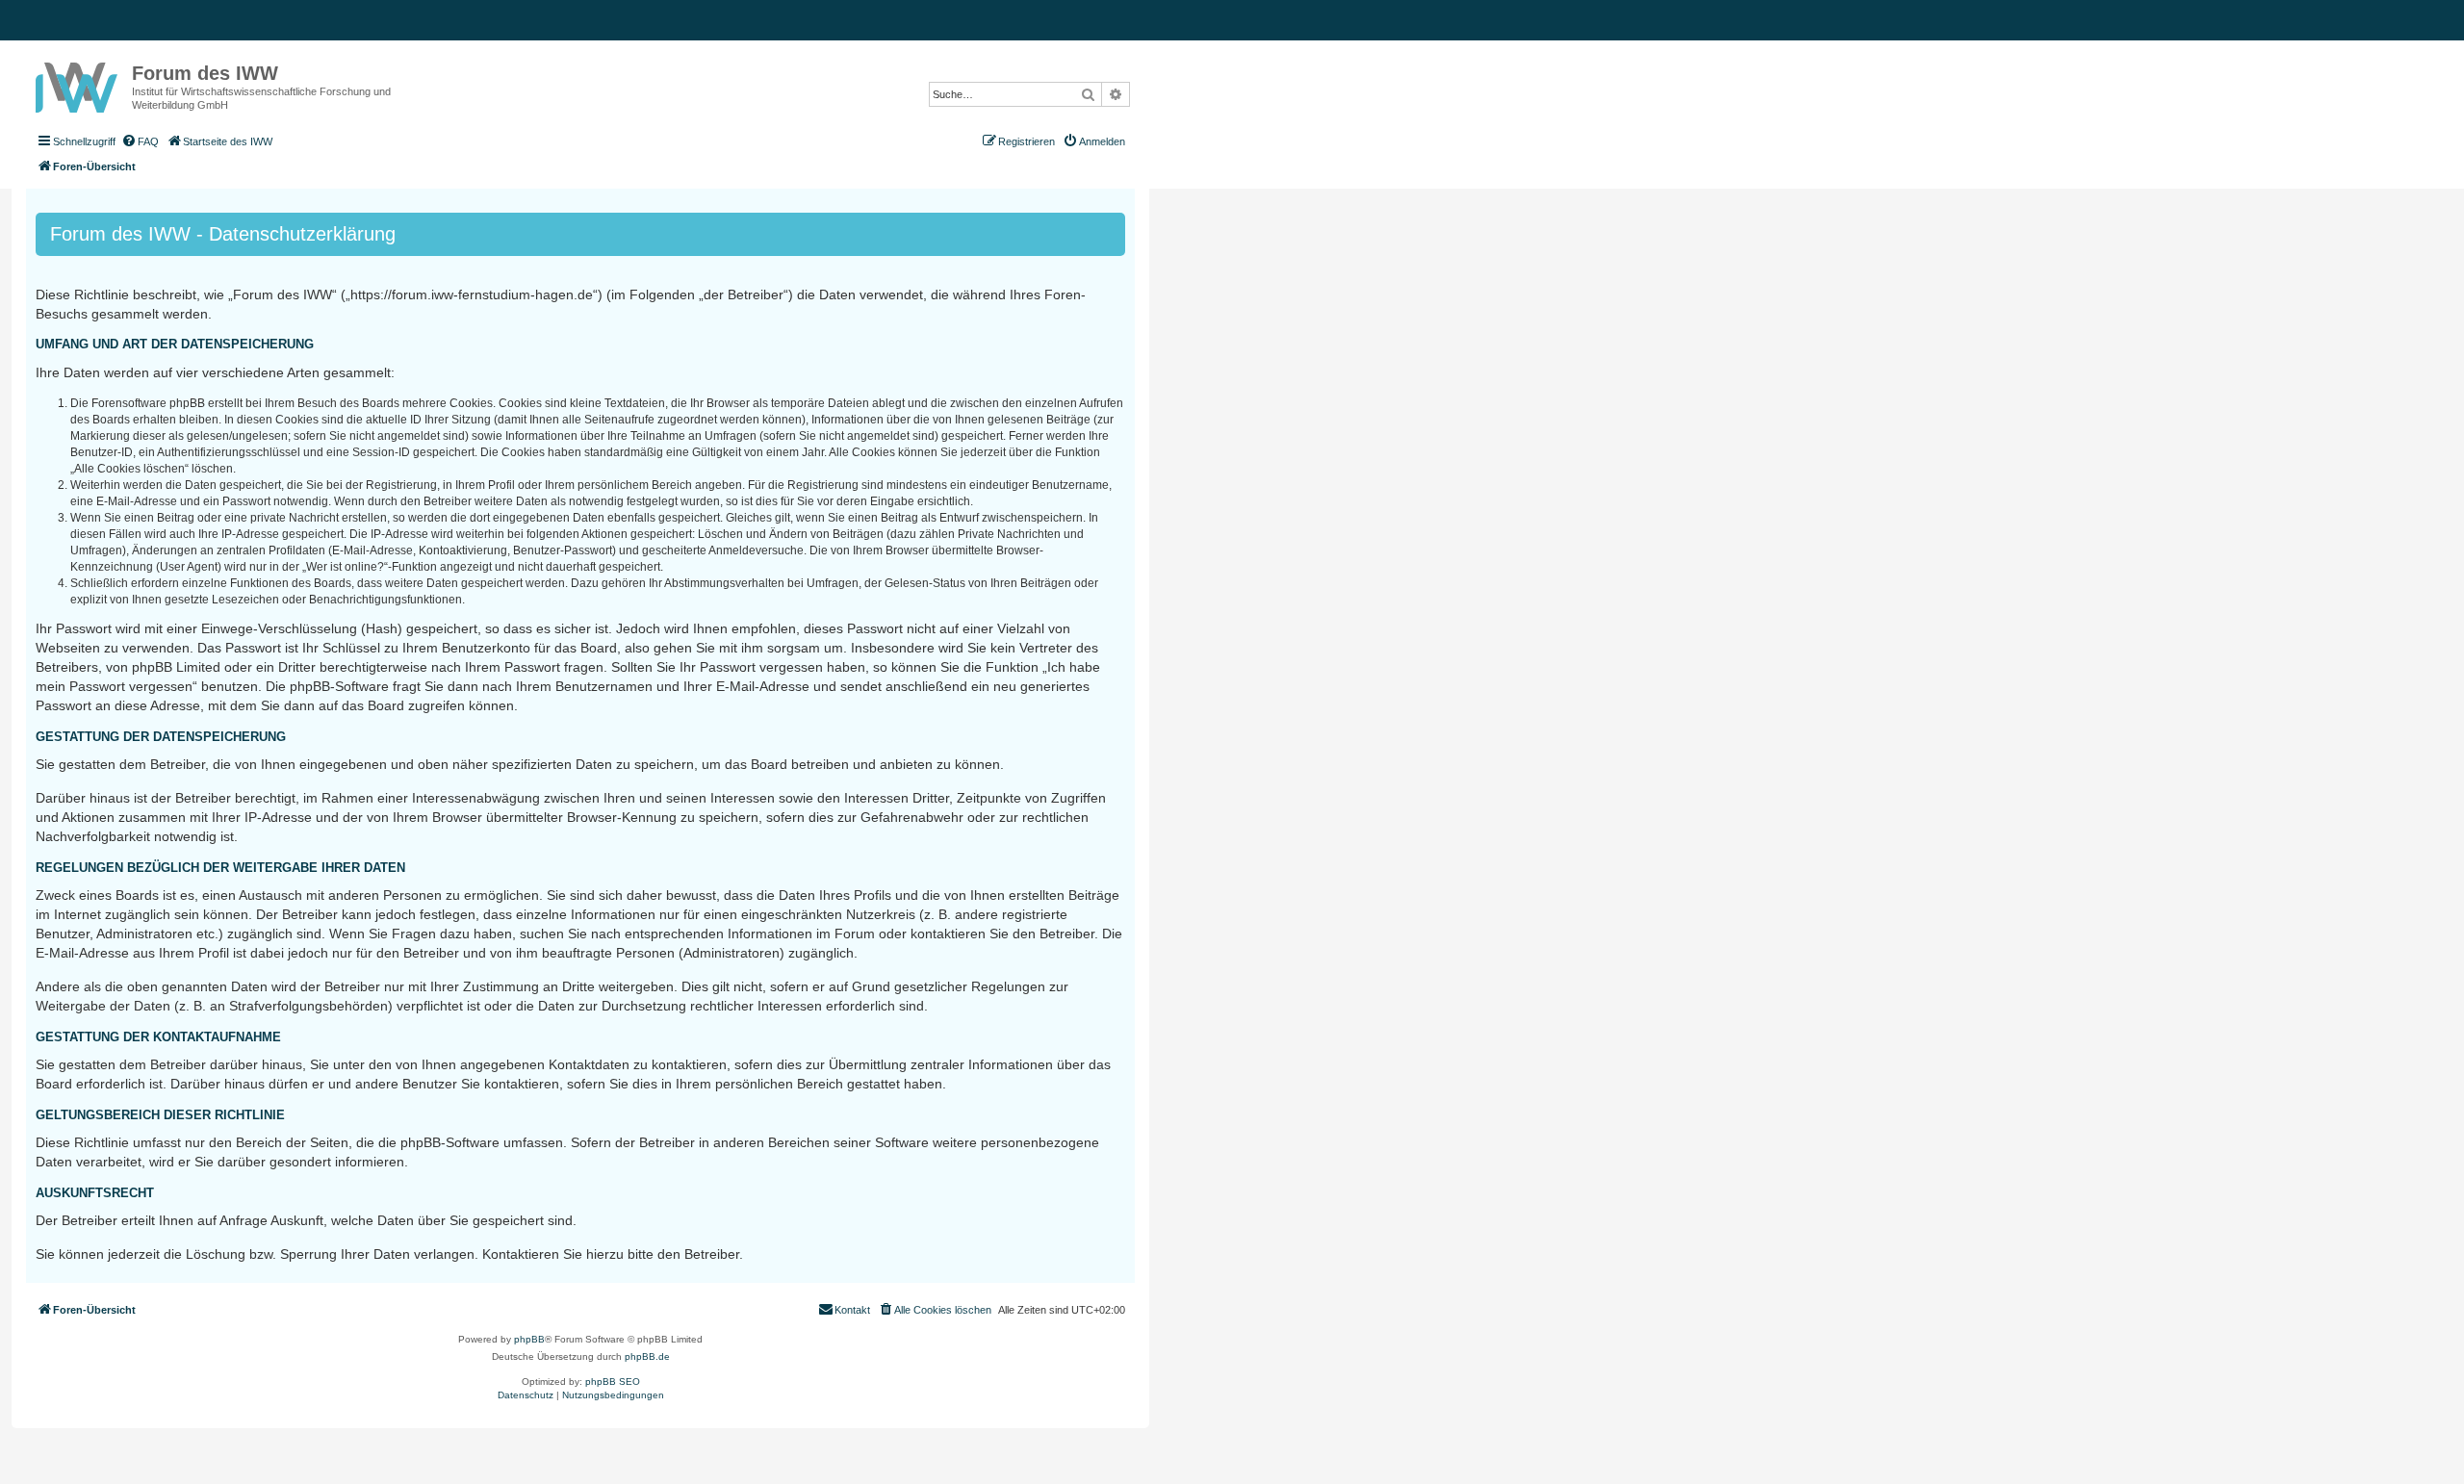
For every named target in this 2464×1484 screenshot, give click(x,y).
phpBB (529, 1339)
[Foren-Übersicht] (79, 84)
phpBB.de (647, 1356)
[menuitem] (140, 141)
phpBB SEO (613, 1382)
